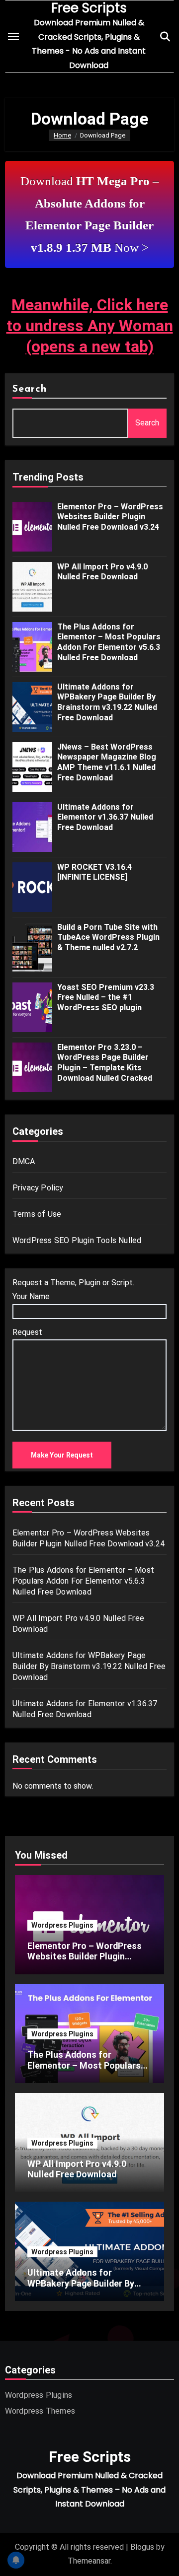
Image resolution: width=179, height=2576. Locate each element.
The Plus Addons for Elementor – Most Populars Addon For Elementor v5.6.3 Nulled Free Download (109, 642)
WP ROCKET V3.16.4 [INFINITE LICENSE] (94, 872)
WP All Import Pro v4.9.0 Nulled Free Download (102, 572)
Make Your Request (62, 1455)
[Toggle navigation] (13, 37)
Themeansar (89, 2561)
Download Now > (90, 214)
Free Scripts (90, 2457)
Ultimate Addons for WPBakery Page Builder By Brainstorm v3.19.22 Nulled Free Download (107, 702)
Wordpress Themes (40, 2411)
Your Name (31, 1296)
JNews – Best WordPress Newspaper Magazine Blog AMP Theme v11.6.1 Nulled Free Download (107, 762)
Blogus (142, 2547)
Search (30, 389)
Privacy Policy (38, 1188)
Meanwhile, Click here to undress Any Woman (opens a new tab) (90, 325)
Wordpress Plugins (62, 1925)
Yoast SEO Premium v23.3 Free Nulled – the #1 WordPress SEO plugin (106, 998)
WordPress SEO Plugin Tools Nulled (77, 1240)
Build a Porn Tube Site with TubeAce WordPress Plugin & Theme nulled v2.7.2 (108, 938)
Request (27, 1332)
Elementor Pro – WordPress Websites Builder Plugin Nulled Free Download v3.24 (110, 517)
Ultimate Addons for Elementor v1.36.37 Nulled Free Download (105, 817)
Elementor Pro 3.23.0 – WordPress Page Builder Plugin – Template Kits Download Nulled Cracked (105, 1063)
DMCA (24, 1161)
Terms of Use (37, 1214)
